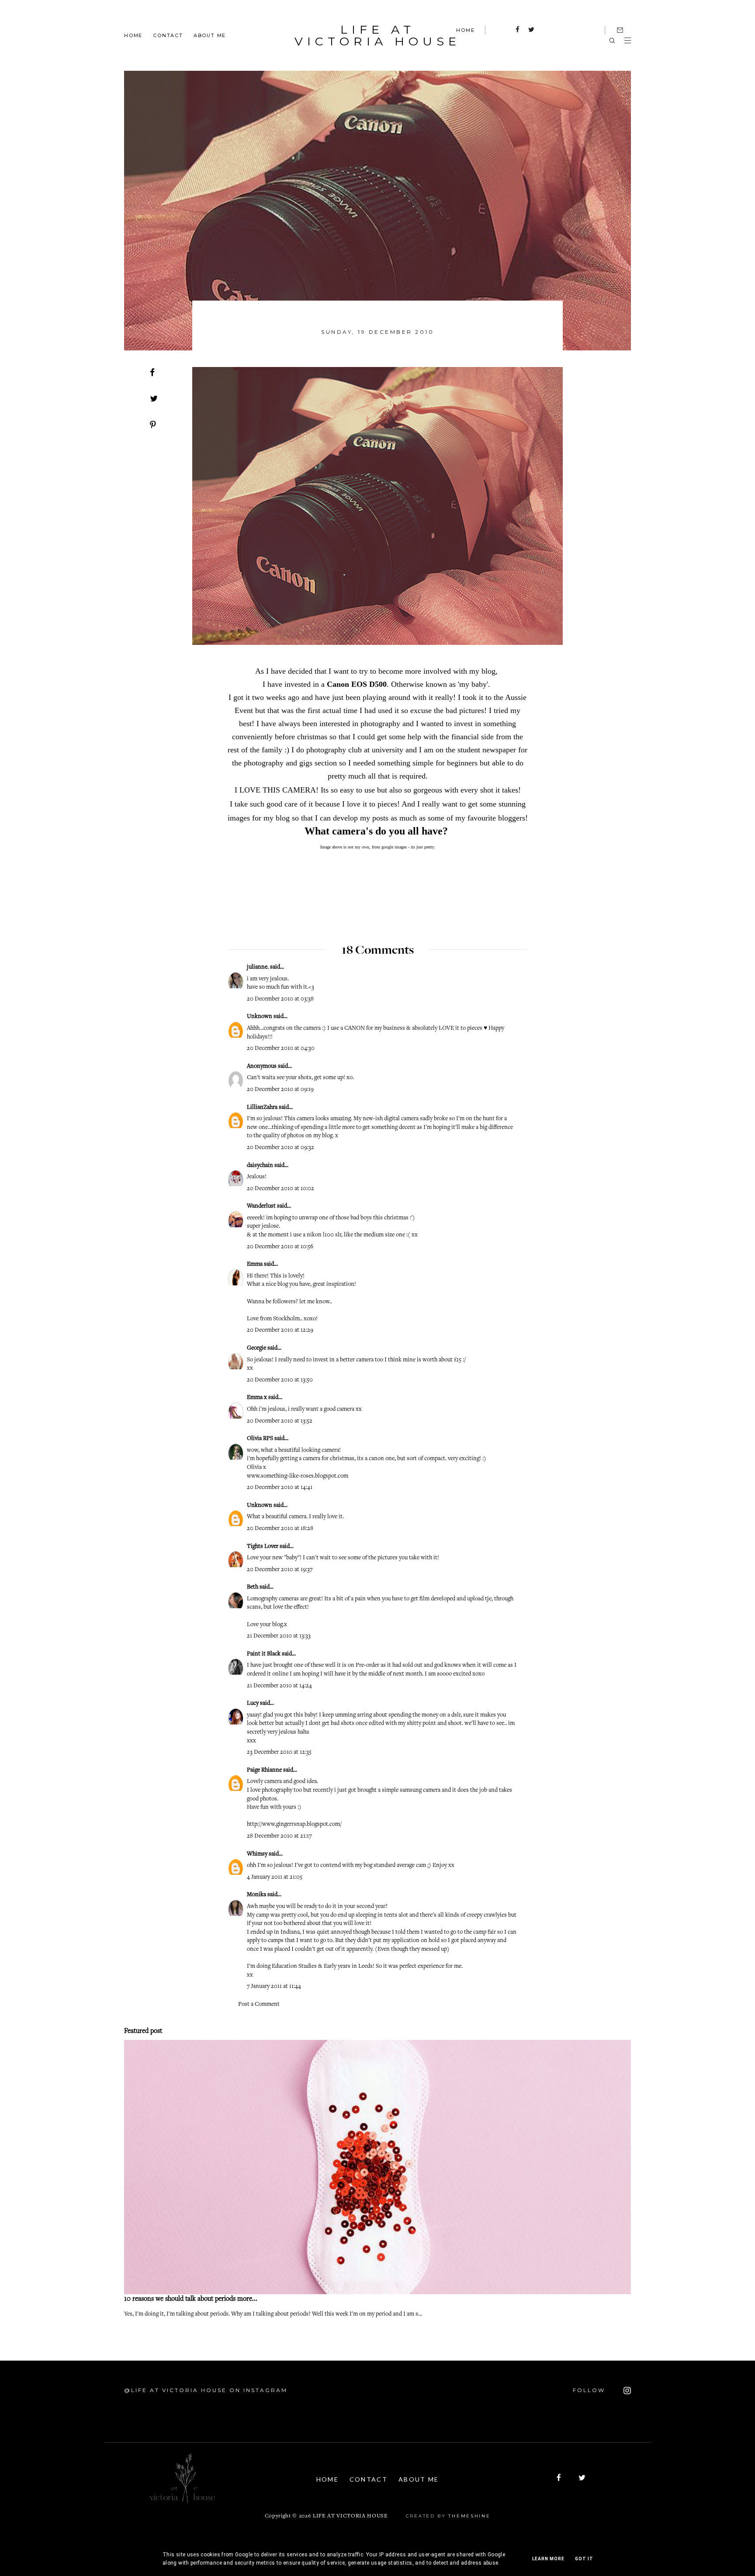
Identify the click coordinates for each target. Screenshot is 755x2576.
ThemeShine (469, 2516)
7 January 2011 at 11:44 (274, 1987)
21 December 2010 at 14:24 (279, 1686)
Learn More (548, 2559)
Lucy (253, 1703)
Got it (584, 2559)
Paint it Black (264, 1654)
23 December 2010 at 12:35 (279, 1752)
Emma (255, 1264)
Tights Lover (263, 1547)
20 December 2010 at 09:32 (281, 1148)
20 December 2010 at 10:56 (280, 1247)
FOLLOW (590, 2390)
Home (133, 35)
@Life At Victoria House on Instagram (206, 2390)
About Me (210, 35)
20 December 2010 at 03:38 (280, 999)
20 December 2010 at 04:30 (281, 1049)
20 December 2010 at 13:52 (280, 1421)
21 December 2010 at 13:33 (279, 1636)
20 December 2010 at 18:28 (280, 1529)
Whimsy (257, 1854)
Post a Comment (259, 2005)
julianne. (258, 967)
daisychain (260, 1166)
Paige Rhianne (264, 1770)
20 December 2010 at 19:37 (280, 1570)
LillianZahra (262, 1108)
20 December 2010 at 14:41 (280, 1488)
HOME (465, 30)
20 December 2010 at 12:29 (280, 1330)
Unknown (260, 1017)
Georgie (257, 1348)
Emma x (257, 1398)
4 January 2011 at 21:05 (275, 1877)
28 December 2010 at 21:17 (279, 1836)
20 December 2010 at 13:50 (280, 1380)
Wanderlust (261, 1206)
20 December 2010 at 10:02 (281, 1189)
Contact (168, 35)
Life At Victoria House (377, 35)
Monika (256, 1895)
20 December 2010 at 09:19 (280, 1090)
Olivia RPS (260, 1439)
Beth (253, 1587)
